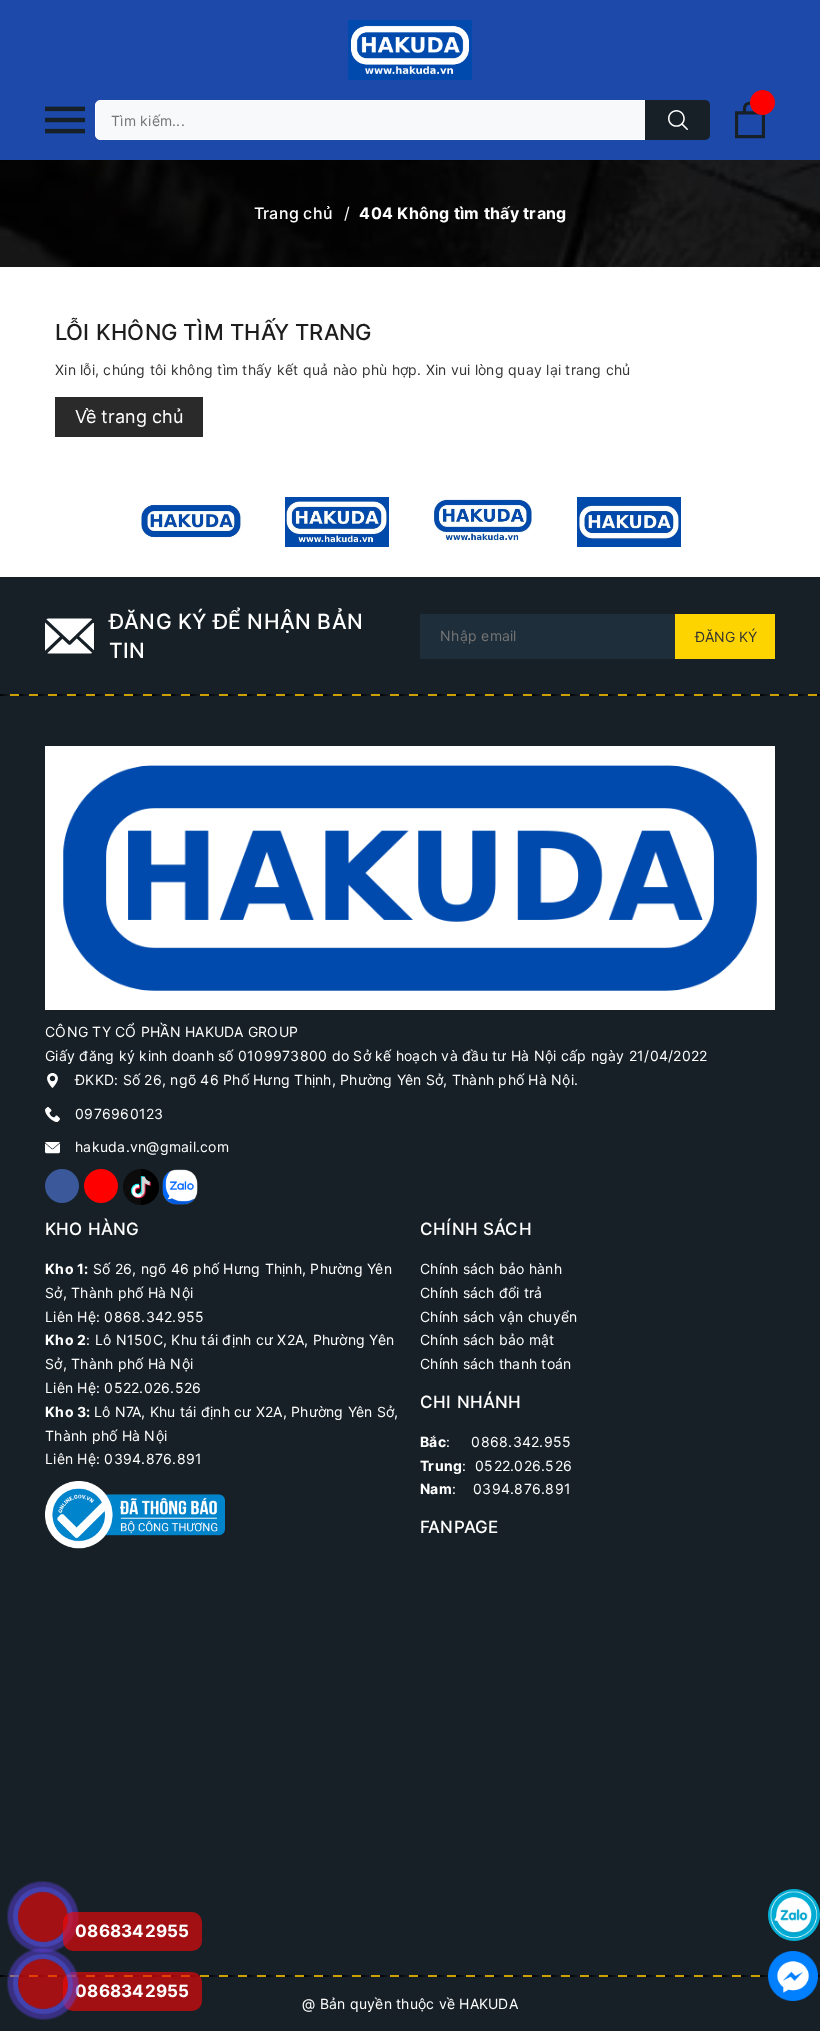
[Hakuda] (410, 876)
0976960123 (119, 1113)
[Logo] (410, 50)
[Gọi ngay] (42, 1917)
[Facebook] (62, 1186)
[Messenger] (794, 1976)
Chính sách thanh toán (495, 1363)
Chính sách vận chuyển (498, 1316)
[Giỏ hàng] (750, 134)
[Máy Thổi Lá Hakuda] (483, 522)
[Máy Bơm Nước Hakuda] (629, 522)
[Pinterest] (140, 1186)
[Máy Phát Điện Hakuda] (191, 522)
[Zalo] (179, 1186)
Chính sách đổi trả (481, 1292)
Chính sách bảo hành (491, 1268)
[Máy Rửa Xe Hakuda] (337, 522)
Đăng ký (726, 636)
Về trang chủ (129, 416)
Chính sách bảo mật (487, 1339)
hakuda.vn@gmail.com (152, 1146)
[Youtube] (101, 1186)
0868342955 (132, 1991)
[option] (191, 522)
